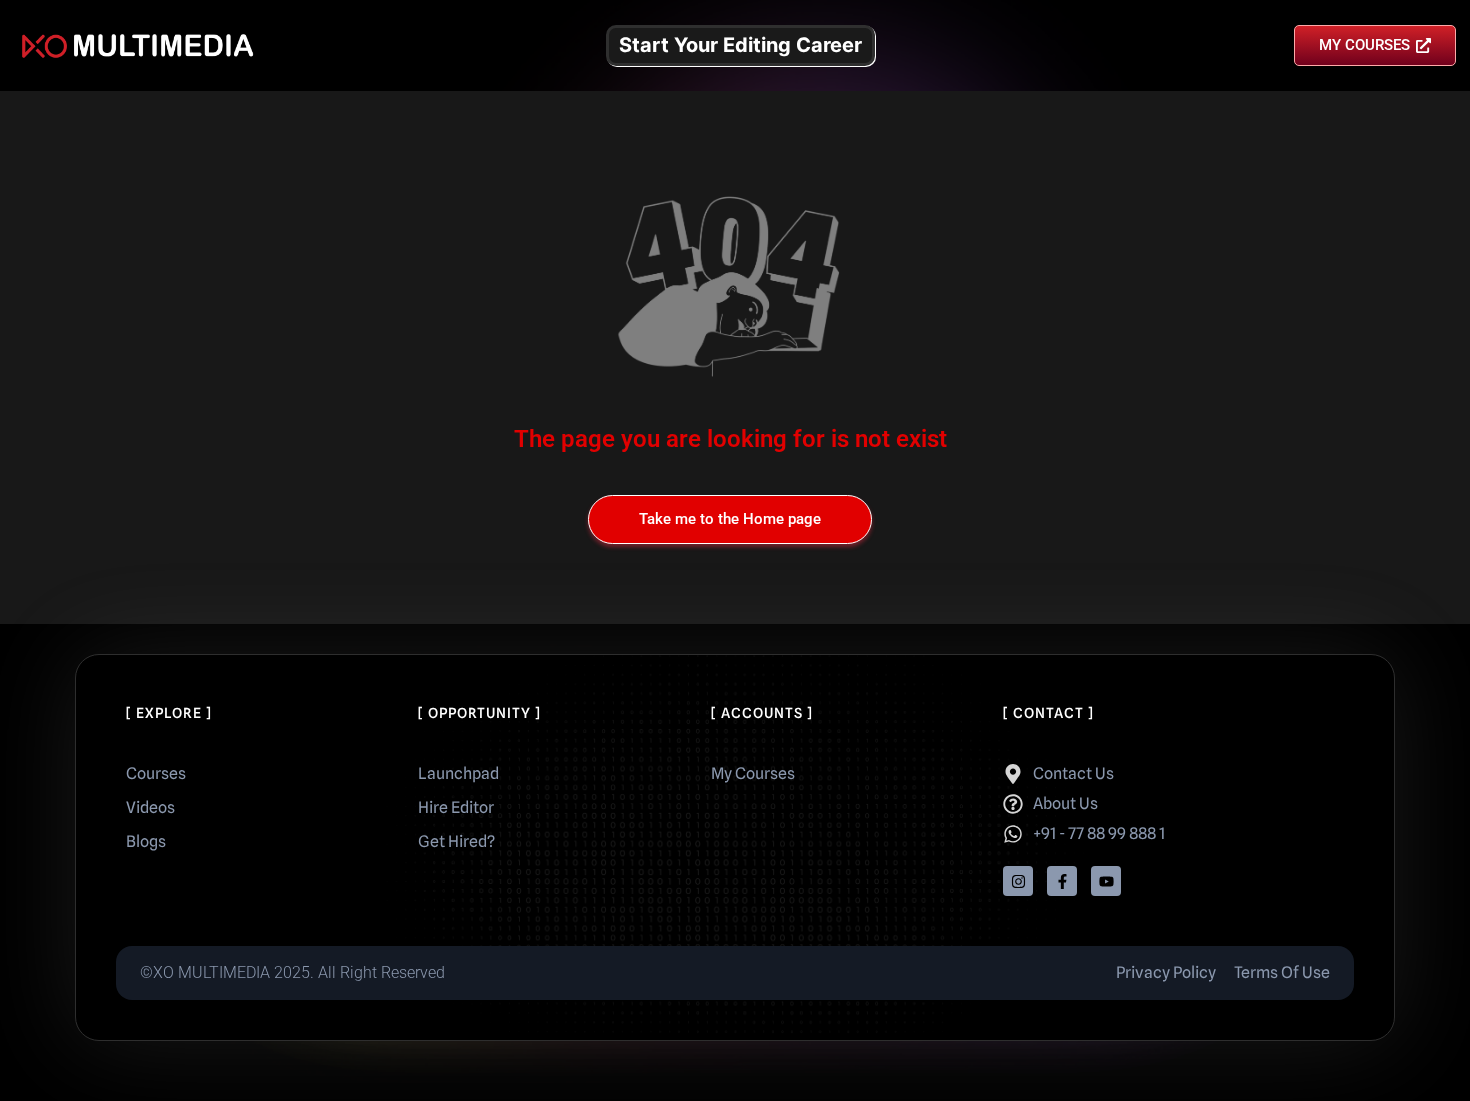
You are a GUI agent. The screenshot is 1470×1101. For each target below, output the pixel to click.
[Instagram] (1018, 881)
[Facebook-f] (1062, 881)
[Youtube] (1106, 881)
